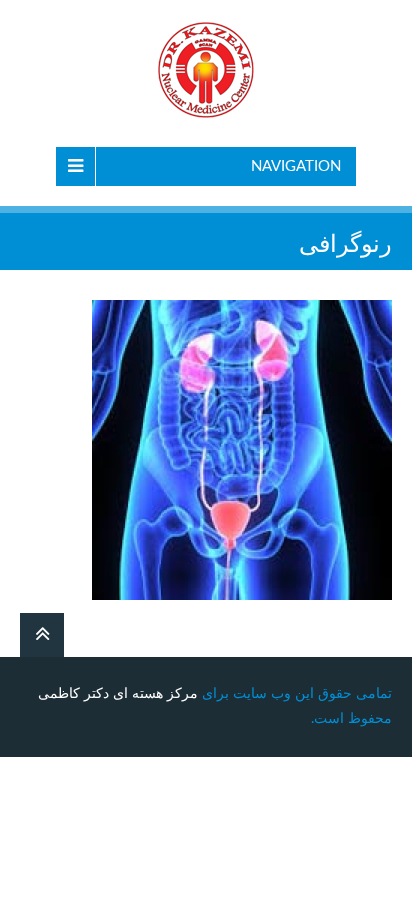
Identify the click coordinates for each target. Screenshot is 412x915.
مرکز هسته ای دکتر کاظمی (118, 694)
